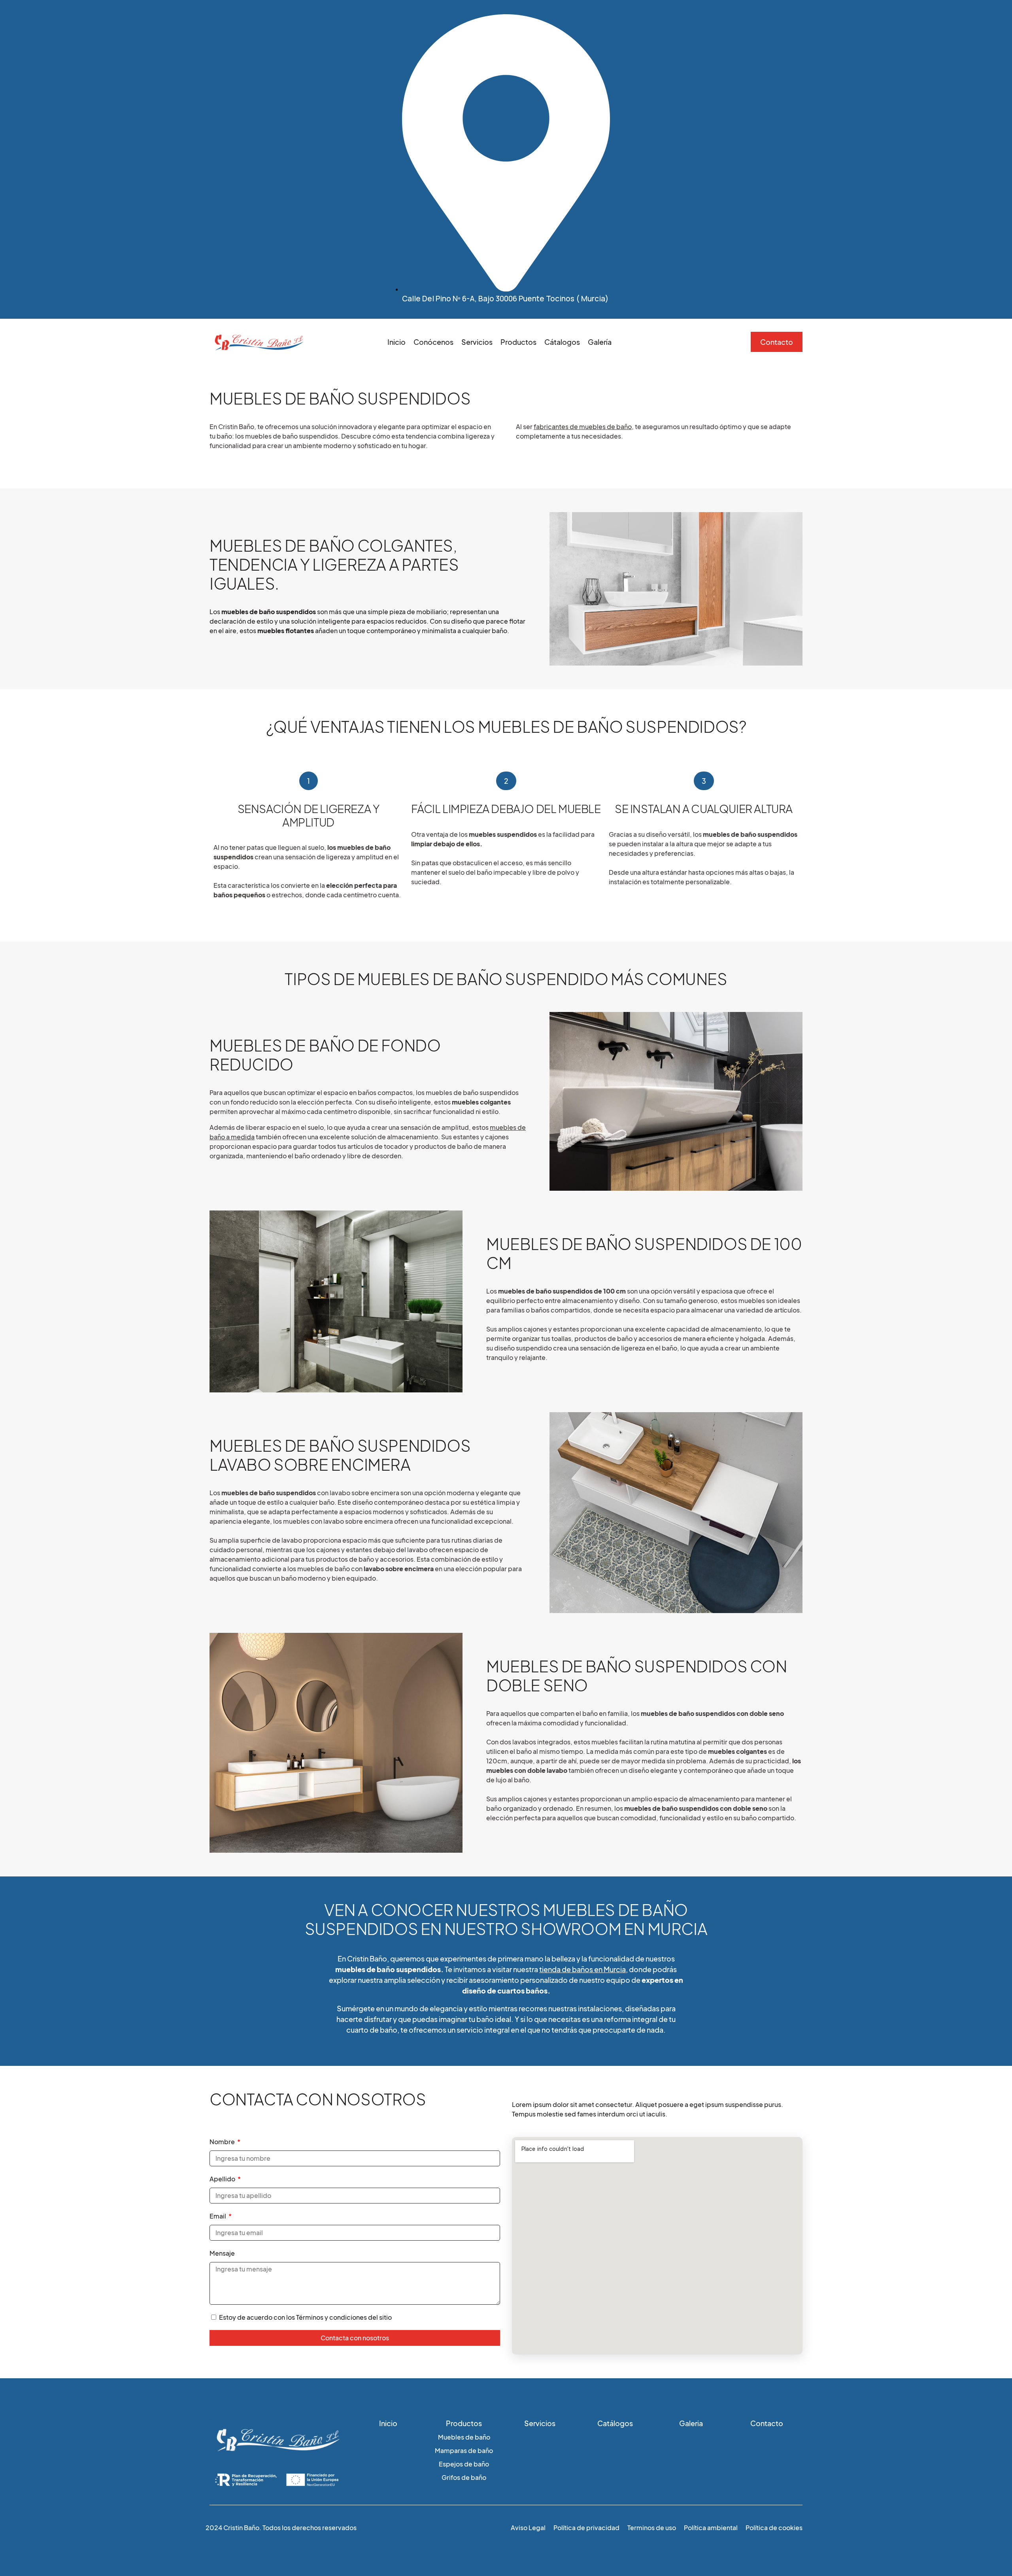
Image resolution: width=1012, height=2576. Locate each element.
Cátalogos (562, 342)
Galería (600, 342)
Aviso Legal (528, 2528)
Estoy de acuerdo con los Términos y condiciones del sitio (305, 2317)
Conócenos (433, 342)
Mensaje (222, 2253)
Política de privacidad (586, 2528)
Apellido (223, 2179)
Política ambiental (711, 2528)
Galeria (691, 2423)
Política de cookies (774, 2528)
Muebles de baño (464, 2437)
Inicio (396, 342)
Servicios (477, 342)
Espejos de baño (464, 2464)
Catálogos (615, 2423)
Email (218, 2216)
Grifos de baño (464, 2477)
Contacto (767, 2423)
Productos (518, 342)
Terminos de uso (652, 2528)
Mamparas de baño (464, 2450)
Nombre (223, 2142)
